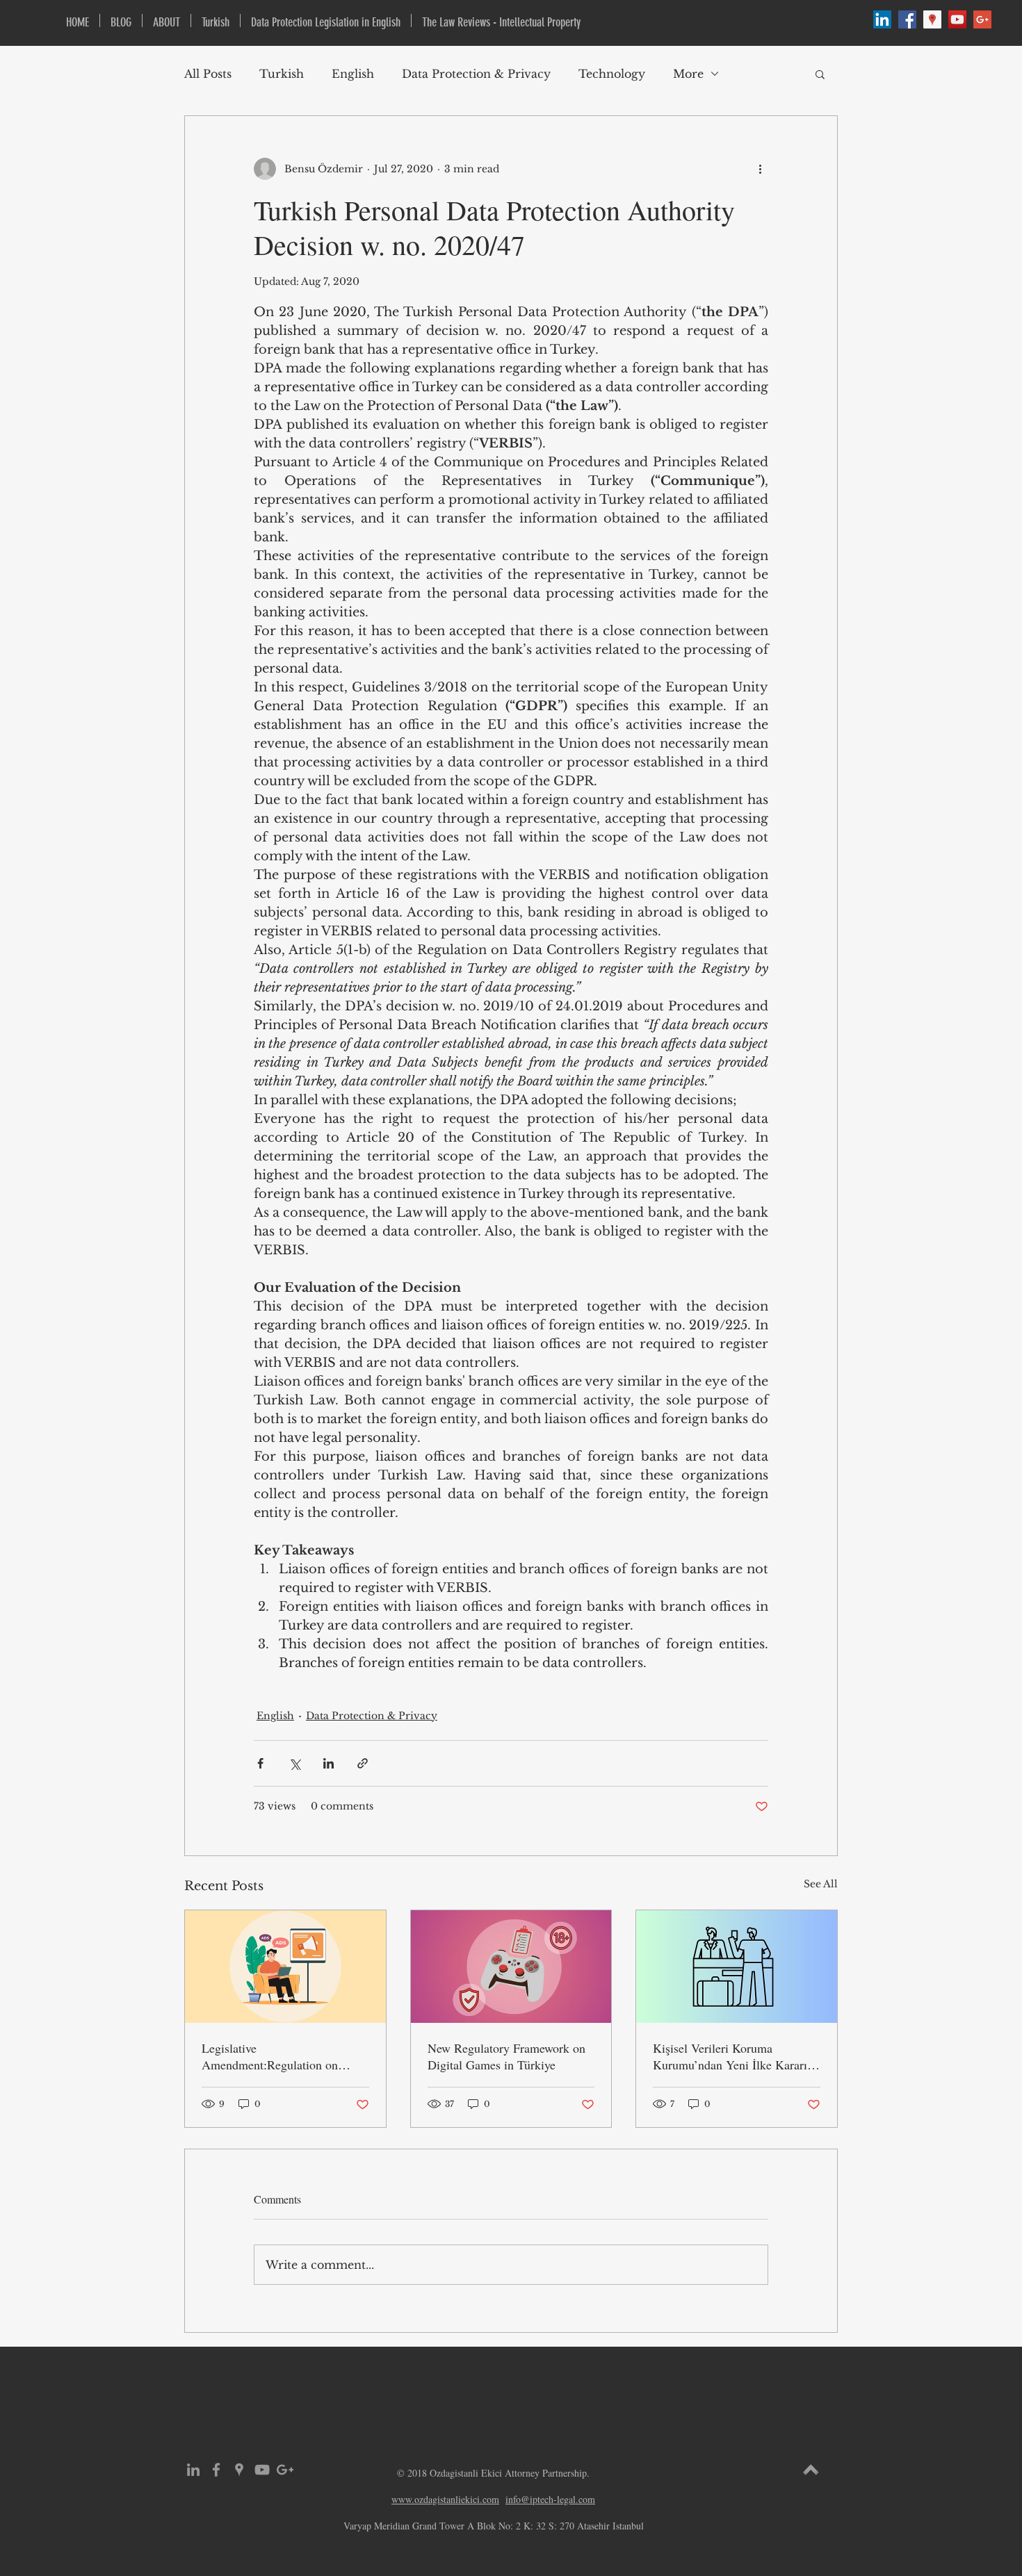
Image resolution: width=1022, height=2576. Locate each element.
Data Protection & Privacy (476, 74)
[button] (820, 74)
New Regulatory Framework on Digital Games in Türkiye (506, 2056)
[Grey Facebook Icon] (216, 2470)
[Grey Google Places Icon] (239, 2470)
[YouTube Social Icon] (957, 19)
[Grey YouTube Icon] (262, 2470)
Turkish (282, 74)
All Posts (208, 74)
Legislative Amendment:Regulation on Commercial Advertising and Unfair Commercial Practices (275, 2056)
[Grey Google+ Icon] (285, 2470)
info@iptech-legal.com (550, 2499)
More (688, 74)
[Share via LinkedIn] (328, 1763)
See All (821, 1884)
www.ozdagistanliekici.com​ (445, 2499)
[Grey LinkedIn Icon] (193, 2470)
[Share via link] (363, 1763)
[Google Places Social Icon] (932, 19)
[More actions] (760, 169)
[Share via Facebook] (260, 1763)
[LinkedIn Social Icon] (882, 19)
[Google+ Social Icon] (982, 19)
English (353, 74)
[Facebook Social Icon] (907, 19)
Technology (612, 74)
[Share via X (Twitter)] (294, 1763)
